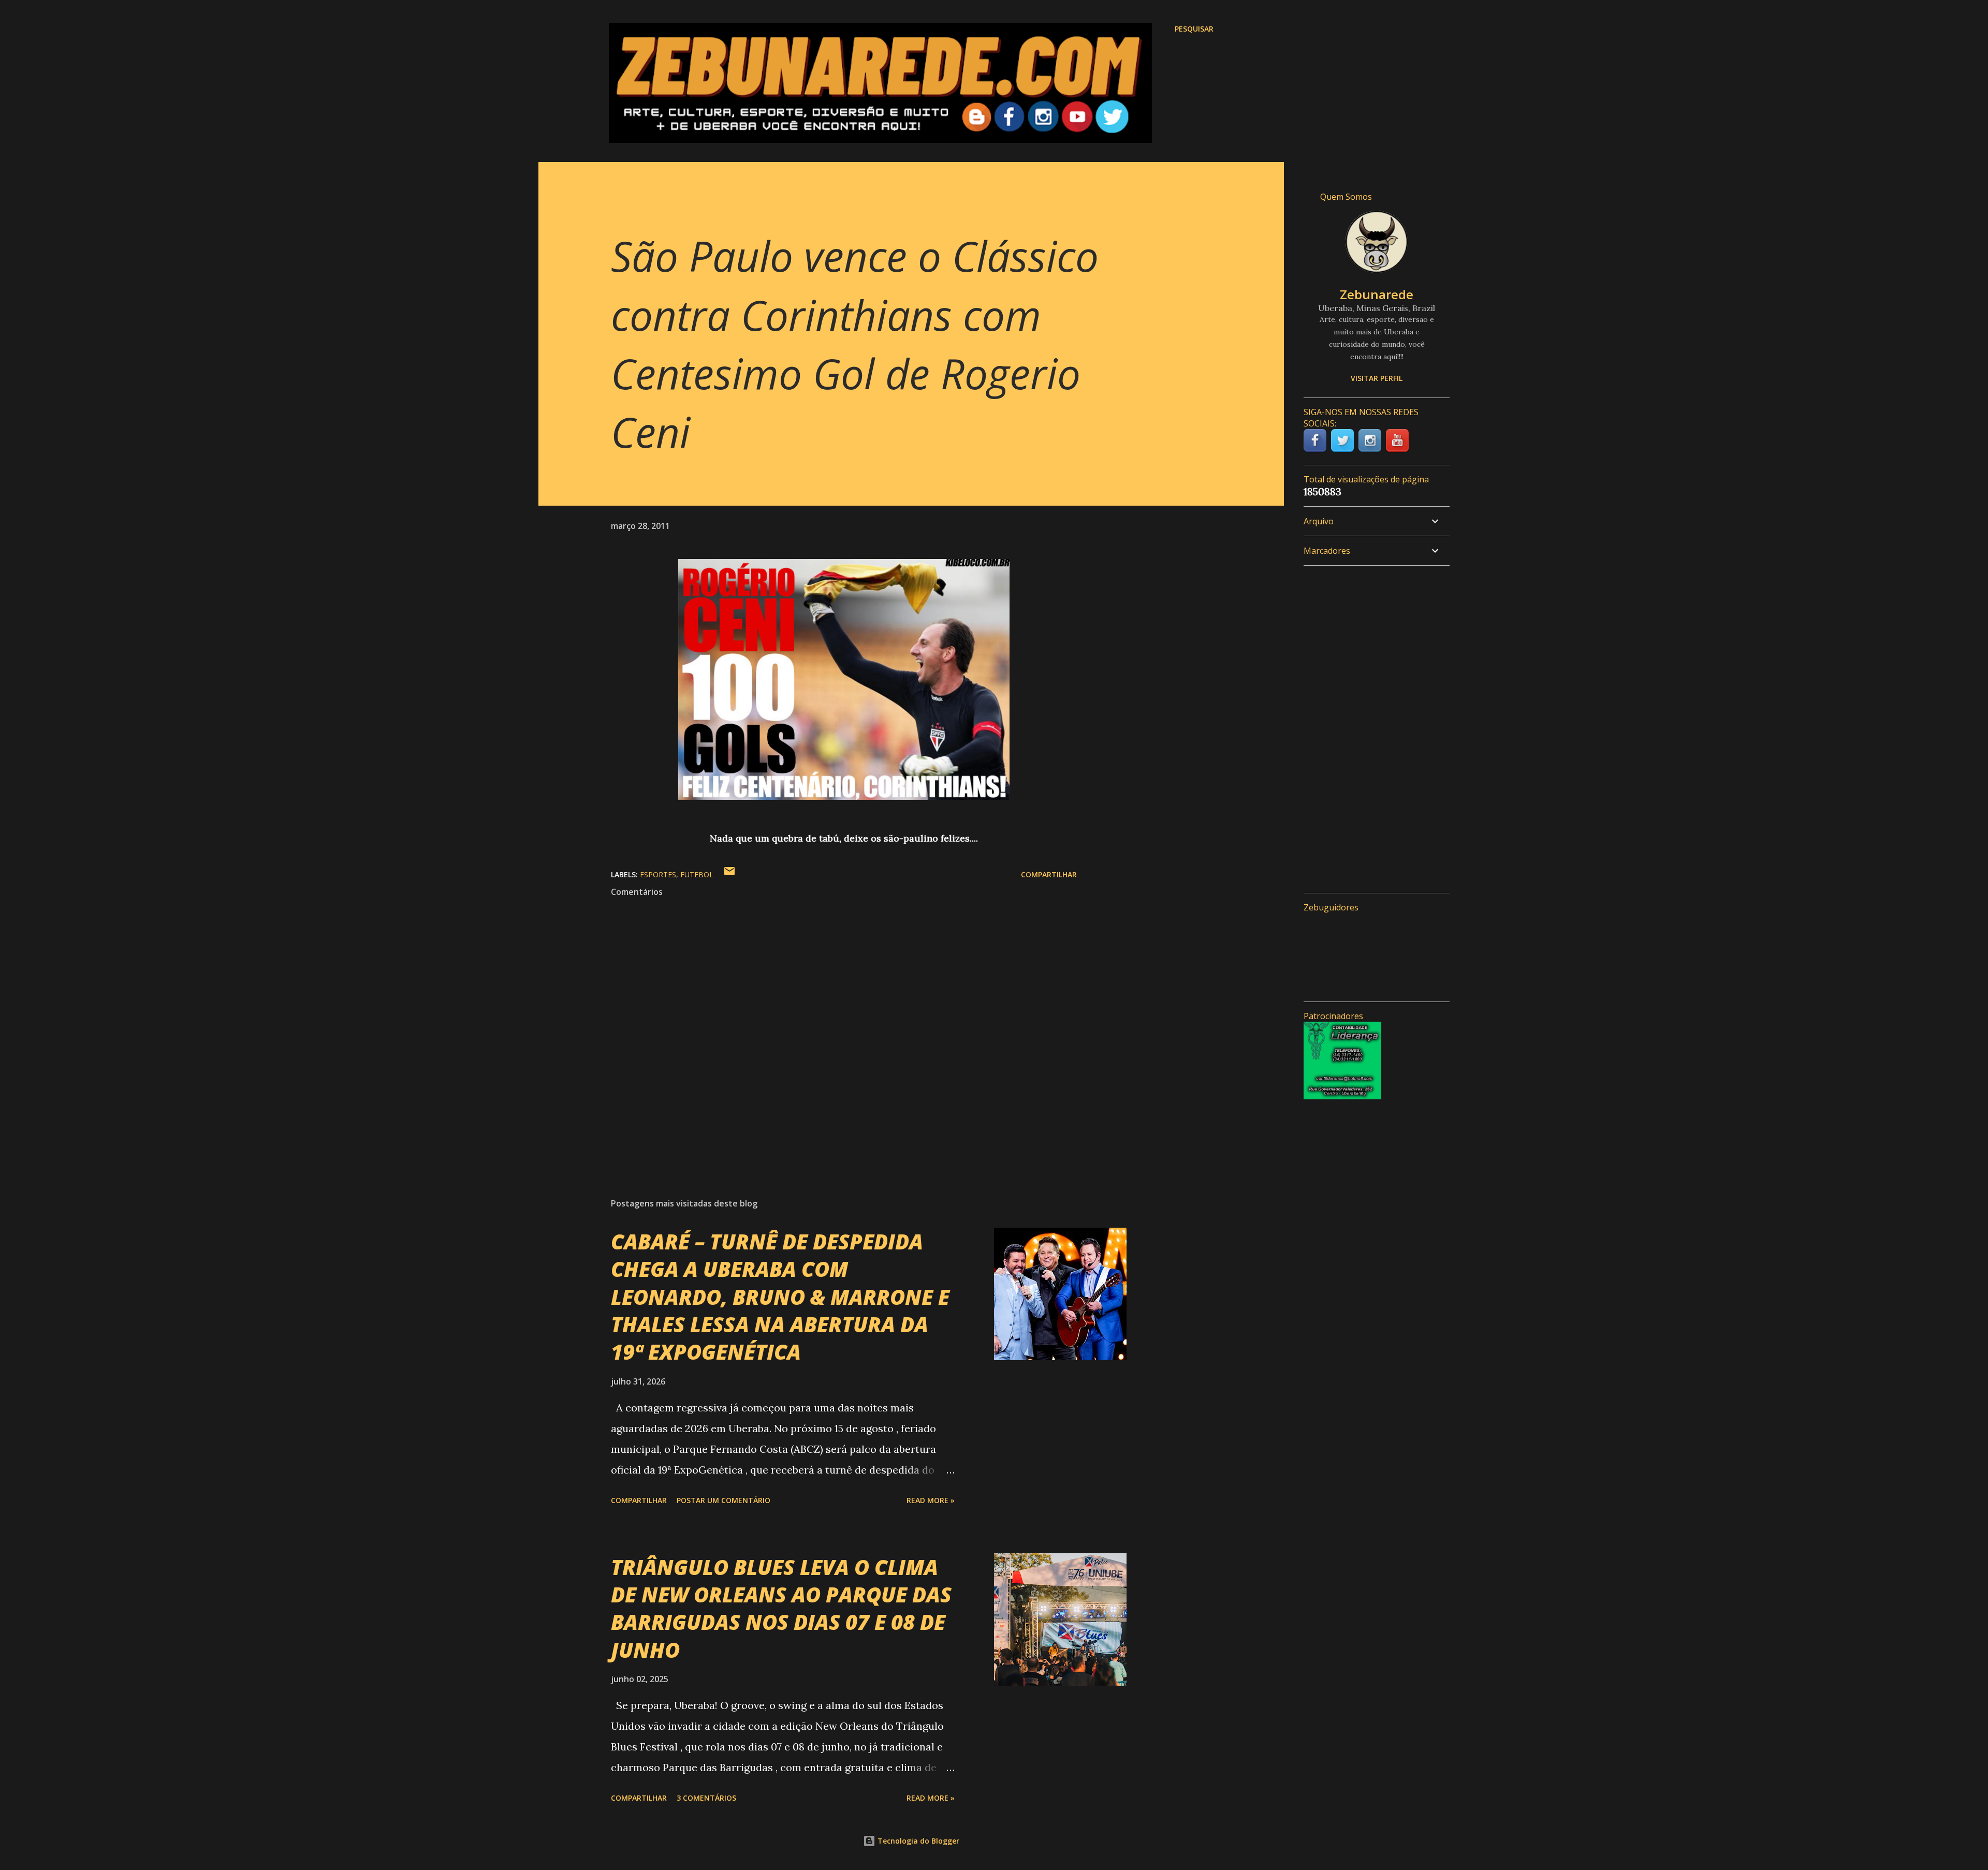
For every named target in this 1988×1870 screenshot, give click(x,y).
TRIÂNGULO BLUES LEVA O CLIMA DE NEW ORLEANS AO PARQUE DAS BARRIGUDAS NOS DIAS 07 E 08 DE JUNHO (781, 1608)
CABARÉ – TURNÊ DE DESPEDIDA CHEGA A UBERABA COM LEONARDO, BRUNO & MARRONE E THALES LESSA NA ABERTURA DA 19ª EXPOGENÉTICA (780, 1297)
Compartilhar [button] (1049, 874)
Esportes (658, 874)
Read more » (931, 1500)
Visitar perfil (1377, 378)
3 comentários (706, 1798)
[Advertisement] (1372, 729)
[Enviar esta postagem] (729, 874)
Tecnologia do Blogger (917, 1841)
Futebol (697, 874)
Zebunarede (1377, 294)
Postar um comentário (723, 1500)
